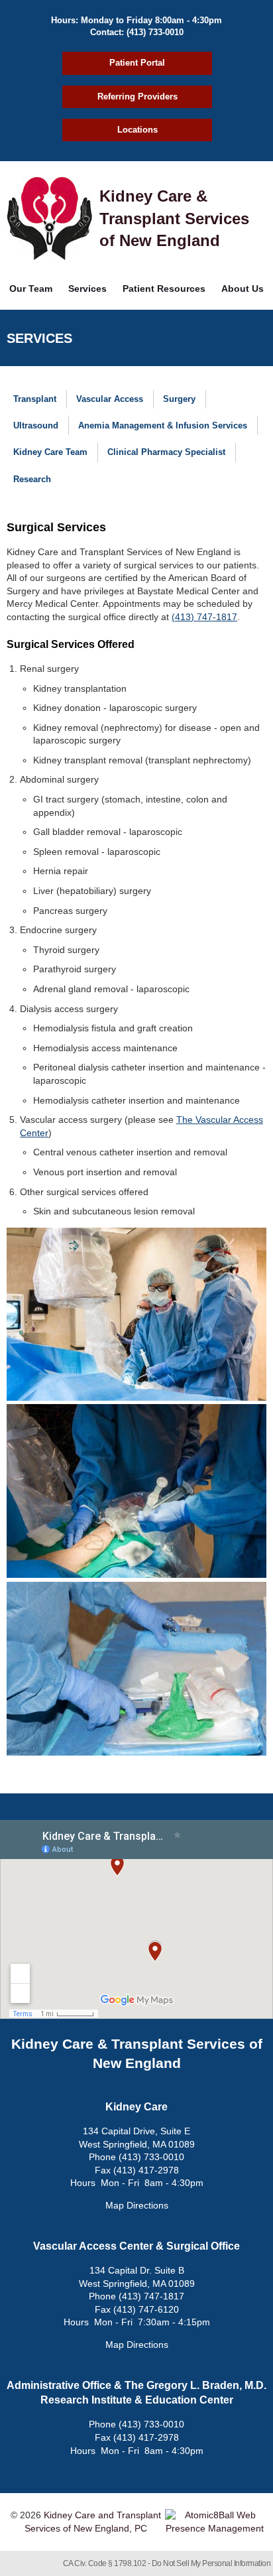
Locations (137, 130)
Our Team (31, 289)
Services (87, 289)
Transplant (35, 399)
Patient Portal (137, 63)
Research (32, 479)
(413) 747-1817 (204, 617)
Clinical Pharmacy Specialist (166, 452)
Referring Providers (137, 97)
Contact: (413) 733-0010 (137, 32)
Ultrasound (36, 425)
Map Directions (137, 2205)
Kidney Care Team (50, 452)
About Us (243, 289)
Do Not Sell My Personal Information (211, 2563)
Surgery (179, 399)
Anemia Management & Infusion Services (163, 425)
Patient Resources (164, 289)
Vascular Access (110, 399)
